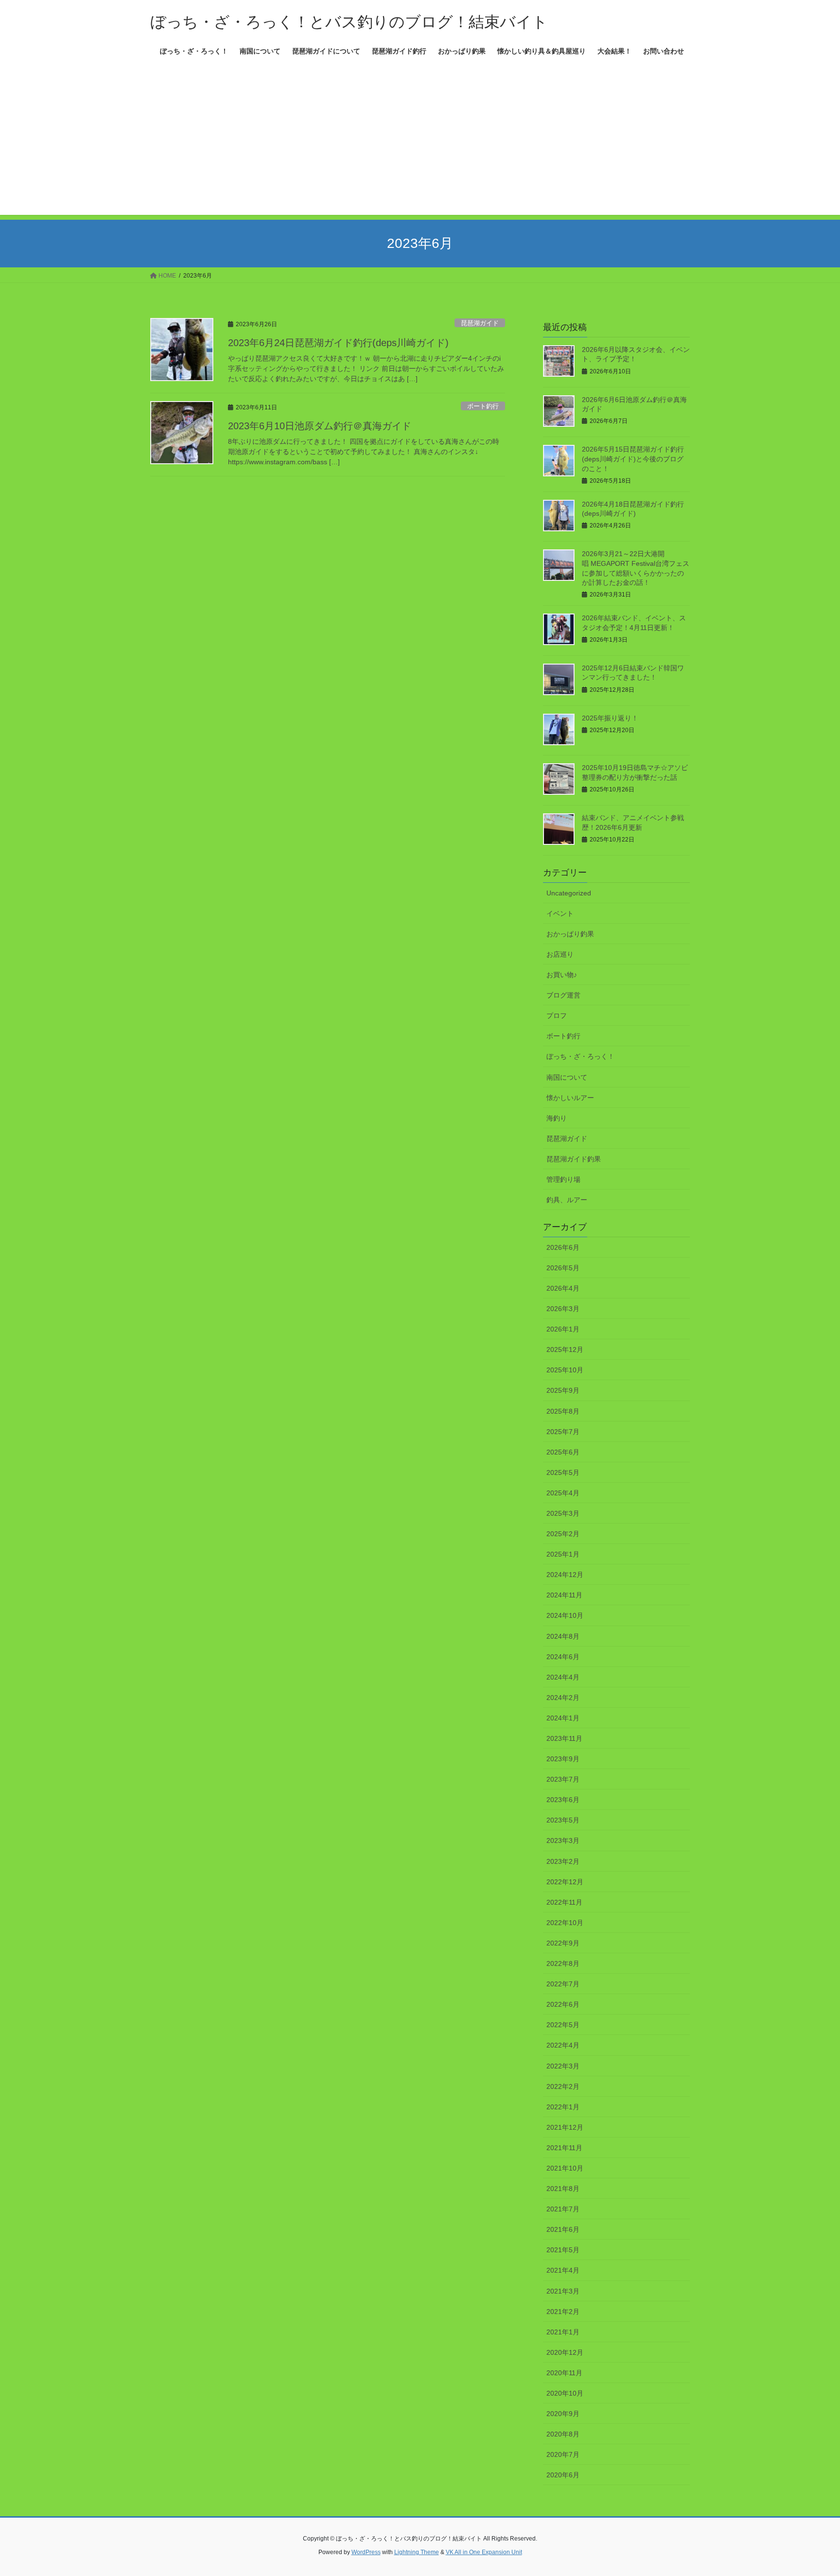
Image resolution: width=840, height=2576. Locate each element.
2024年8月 (563, 1636)
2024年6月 (563, 1657)
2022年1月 (563, 2107)
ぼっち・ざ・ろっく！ (580, 1056)
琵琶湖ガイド (480, 323)
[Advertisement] (420, 147)
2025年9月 (563, 1390)
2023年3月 (563, 1840)
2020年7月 (563, 2454)
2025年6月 (563, 1452)
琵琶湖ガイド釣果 (574, 1159)
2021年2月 (563, 2312)
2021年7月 (563, 2209)
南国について (567, 1077)
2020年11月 (564, 2373)
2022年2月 (563, 2086)
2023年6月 (563, 1800)
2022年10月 (565, 1923)
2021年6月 (563, 2229)
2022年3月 (563, 2066)
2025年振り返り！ (610, 718)
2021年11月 (564, 2148)
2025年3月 (563, 1513)
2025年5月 (563, 1472)
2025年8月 (563, 1411)
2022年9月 (563, 1943)
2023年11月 (564, 1738)
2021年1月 (563, 2332)
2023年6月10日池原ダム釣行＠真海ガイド (320, 426)
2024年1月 (563, 1718)
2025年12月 (565, 1349)
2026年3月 (563, 1309)
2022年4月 (563, 2045)
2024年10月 (565, 1615)
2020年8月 (563, 2434)
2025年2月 (563, 1534)
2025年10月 (565, 1370)
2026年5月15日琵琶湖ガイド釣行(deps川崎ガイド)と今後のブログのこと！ (633, 459)
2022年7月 (563, 1984)
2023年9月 (563, 1759)
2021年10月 (565, 2168)
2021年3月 (563, 2291)
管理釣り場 (563, 1179)
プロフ (557, 1016)
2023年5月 (563, 1820)
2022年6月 (563, 2004)
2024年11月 (564, 1595)
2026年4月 (563, 1288)
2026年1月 (563, 1329)
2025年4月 (563, 1493)
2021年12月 (565, 2127)
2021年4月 (563, 2270)
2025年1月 (563, 1554)
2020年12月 (565, 2352)
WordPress (366, 2552)
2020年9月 (563, 2414)
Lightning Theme (417, 2552)
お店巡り (560, 954)
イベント (560, 913)
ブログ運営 (563, 995)
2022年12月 (565, 1882)
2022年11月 (564, 1902)
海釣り (557, 1118)
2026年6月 (563, 1247)
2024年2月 (563, 1698)
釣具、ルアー (567, 1200)
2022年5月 (563, 2025)
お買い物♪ (562, 975)
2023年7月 (563, 1779)
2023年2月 (563, 1861)
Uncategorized (569, 893)
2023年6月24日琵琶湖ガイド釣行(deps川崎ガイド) (338, 343)
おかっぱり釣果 (570, 934)
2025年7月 (563, 1432)
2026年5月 (563, 1268)
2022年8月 (563, 1963)
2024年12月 (565, 1575)
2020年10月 (565, 2393)
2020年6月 (563, 2475)
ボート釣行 (483, 406)
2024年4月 (563, 1677)
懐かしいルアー (570, 1098)
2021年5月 (563, 2250)
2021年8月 (563, 2189)
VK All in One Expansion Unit (484, 2552)
